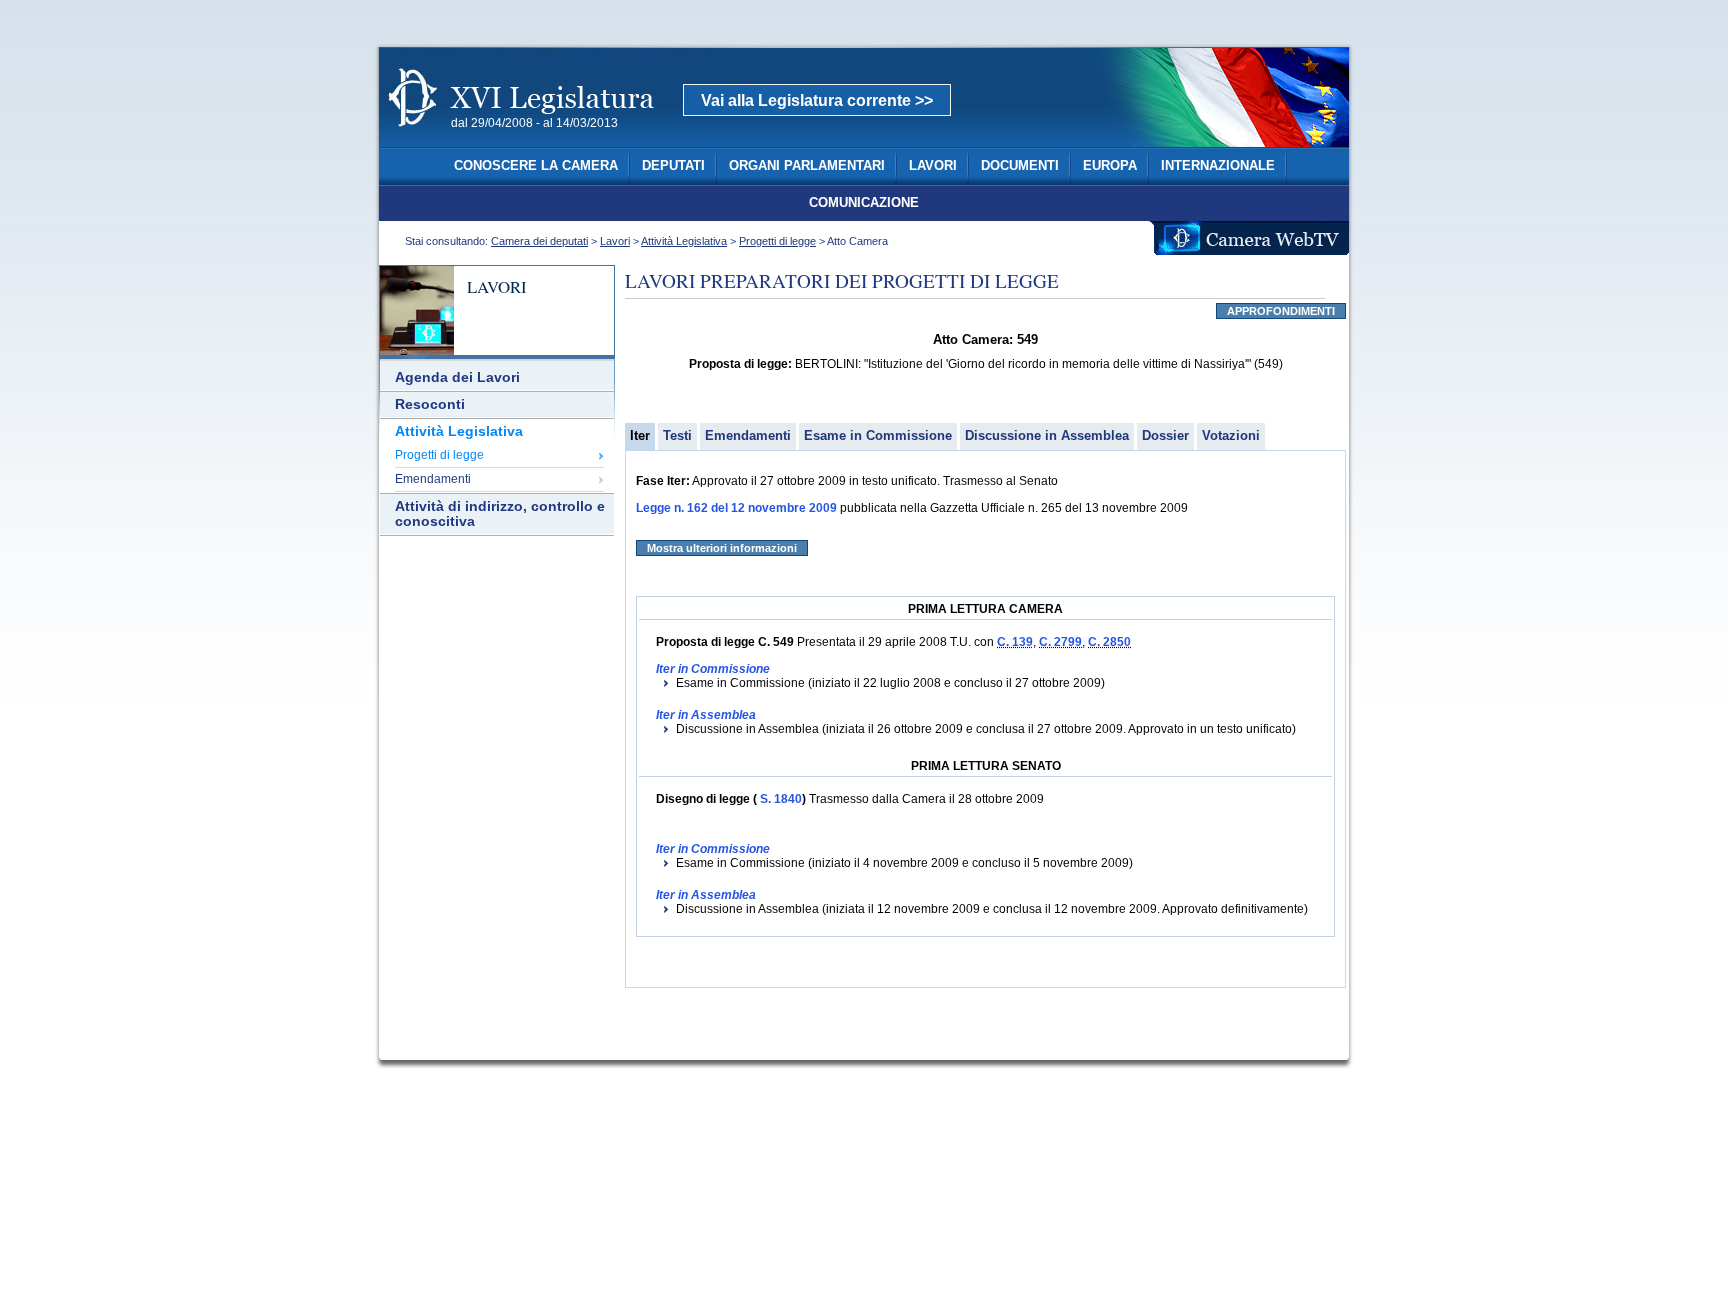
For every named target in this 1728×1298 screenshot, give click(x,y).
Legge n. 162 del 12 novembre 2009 (736, 508)
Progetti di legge (777, 241)
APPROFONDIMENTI (1281, 311)
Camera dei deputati (539, 241)
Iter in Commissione (713, 669)
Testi (677, 435)
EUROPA (1110, 166)
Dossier (1165, 435)
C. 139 (1015, 642)
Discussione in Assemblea (1047, 435)
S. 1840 (779, 799)
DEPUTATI (673, 166)
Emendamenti (433, 479)
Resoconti (430, 404)
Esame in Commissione (878, 435)
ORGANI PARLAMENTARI (807, 166)
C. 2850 (1109, 642)
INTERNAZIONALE (1218, 166)
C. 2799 (1060, 642)
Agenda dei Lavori (457, 377)
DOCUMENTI (1020, 166)
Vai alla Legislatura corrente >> (817, 100)
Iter (640, 435)
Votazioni (1231, 435)
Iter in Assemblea (706, 715)
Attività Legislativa (684, 241)
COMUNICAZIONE (864, 203)
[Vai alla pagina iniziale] (545, 138)
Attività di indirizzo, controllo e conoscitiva (500, 514)
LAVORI (933, 166)
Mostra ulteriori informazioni (722, 548)
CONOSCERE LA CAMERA (536, 166)
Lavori (615, 241)
